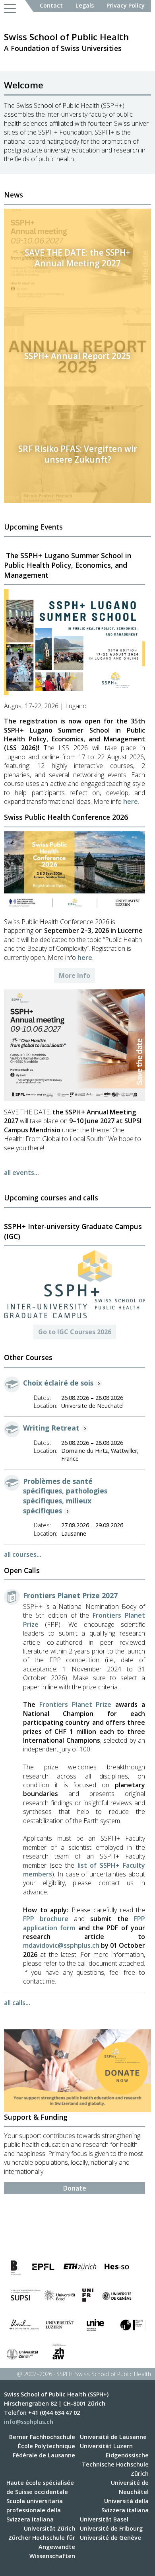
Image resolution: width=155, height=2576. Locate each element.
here (131, 801)
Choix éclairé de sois (58, 1383)
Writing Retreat (51, 1428)
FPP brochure (46, 1919)
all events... (21, 1173)
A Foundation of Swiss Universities (66, 42)
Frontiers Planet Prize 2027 (70, 1595)
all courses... (23, 1554)
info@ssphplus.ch (29, 2422)
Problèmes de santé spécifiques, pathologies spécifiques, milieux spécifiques (65, 1496)
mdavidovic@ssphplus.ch (61, 1945)
